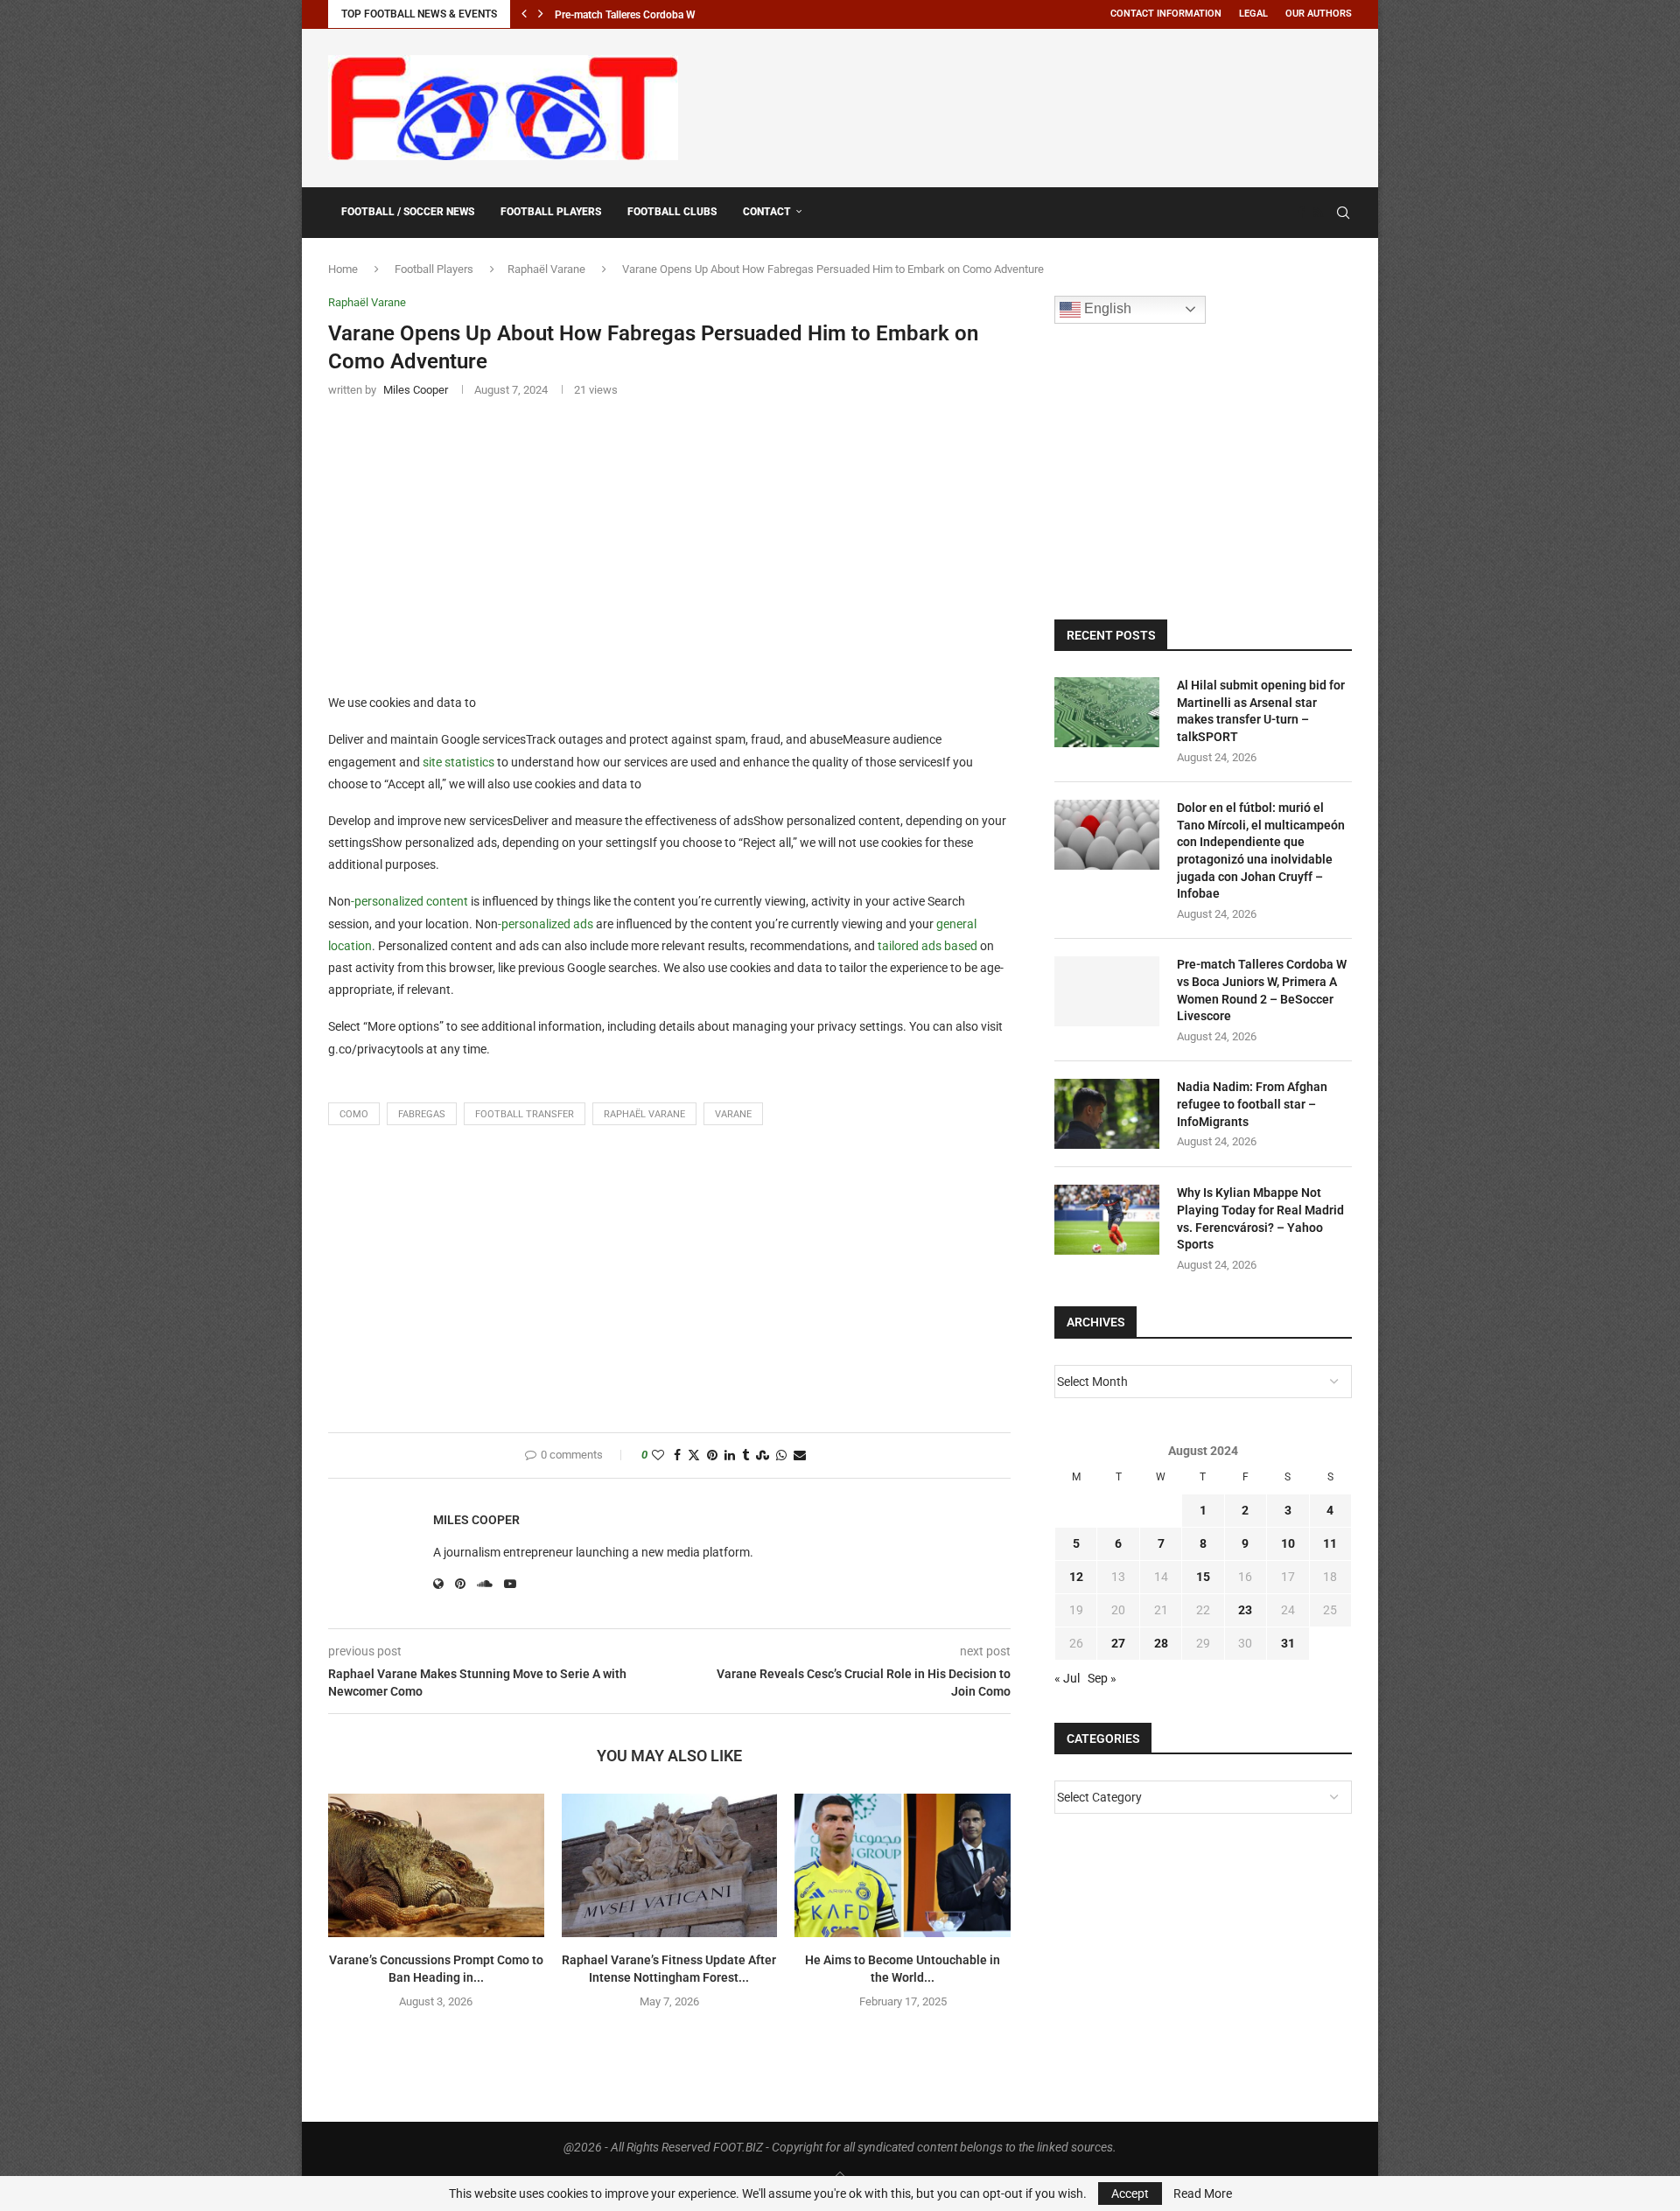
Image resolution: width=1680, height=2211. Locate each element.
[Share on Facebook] (677, 1455)
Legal (1253, 14)
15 (1203, 1577)
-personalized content (409, 901)
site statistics (458, 762)
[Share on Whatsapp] (781, 1455)
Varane (733, 1114)
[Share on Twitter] (694, 1455)
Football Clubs (672, 212)
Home (343, 269)
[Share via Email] (800, 1455)
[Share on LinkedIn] (730, 1455)
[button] (524, 14)
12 (1076, 1577)
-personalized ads (546, 924)
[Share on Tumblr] (745, 1455)
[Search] (1343, 213)
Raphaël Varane (546, 269)
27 (1118, 1643)
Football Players (551, 212)
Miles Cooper (476, 1520)
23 (1245, 1610)
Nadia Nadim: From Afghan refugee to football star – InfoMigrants (1252, 1104)
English (1106, 308)
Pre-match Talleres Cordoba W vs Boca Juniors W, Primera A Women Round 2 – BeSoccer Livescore (1262, 990)
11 (1330, 1543)
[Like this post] (658, 1455)
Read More (1203, 2194)
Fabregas (422, 1114)
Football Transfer (525, 1114)
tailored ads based (927, 946)
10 (1288, 1543)
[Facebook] (1301, 213)
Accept (1130, 2194)
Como (354, 1114)
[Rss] (1318, 213)
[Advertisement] (1033, 105)
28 (1161, 1643)
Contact (767, 212)
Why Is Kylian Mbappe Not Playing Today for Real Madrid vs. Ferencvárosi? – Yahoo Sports (1260, 1218)
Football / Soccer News (408, 212)
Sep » (1102, 1678)
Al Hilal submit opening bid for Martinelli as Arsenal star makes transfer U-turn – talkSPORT (1261, 711)
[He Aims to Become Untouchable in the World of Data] (903, 1865)
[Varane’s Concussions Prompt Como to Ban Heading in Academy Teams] (436, 1865)
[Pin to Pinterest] (712, 1455)
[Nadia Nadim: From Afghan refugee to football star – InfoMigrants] (1107, 1114)
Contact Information (1166, 14)
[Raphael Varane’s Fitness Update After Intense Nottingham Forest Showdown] (670, 1865)
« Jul (1067, 1678)
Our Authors (1319, 14)
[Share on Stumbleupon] (763, 1455)
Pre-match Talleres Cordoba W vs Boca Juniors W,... (675, 15)
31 (1288, 1643)
